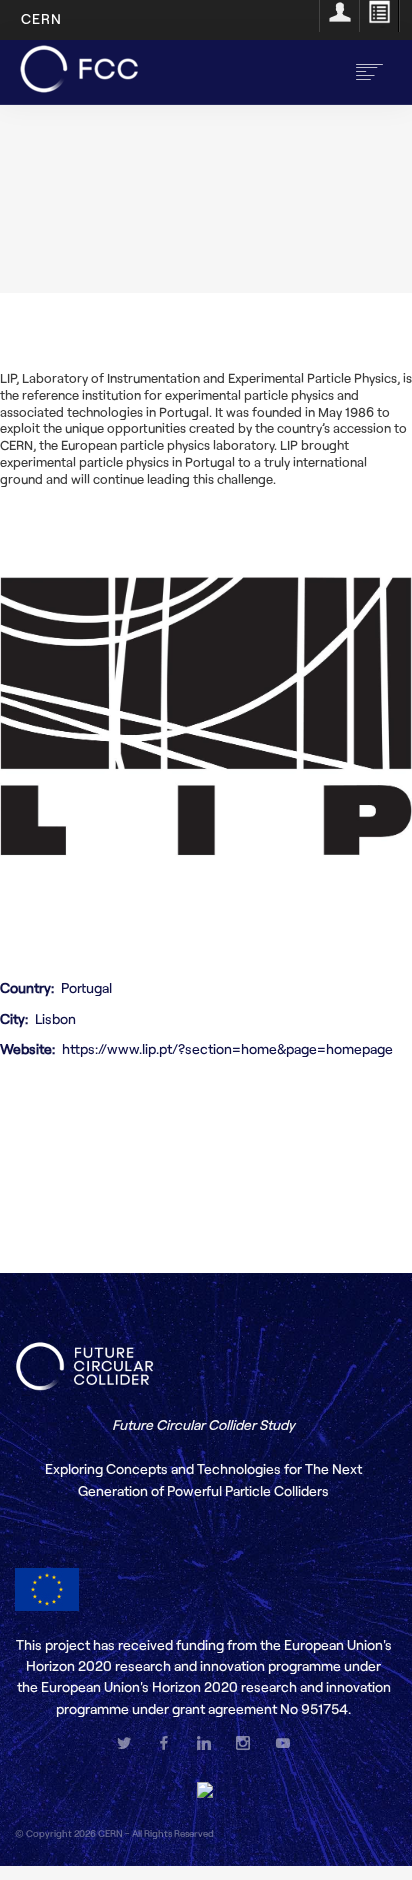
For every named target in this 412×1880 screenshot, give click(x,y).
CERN (41, 18)
